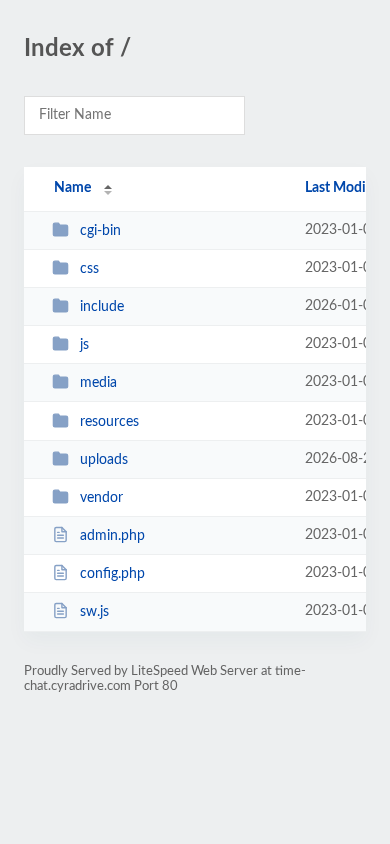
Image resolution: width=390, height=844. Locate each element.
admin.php (112, 536)
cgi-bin (100, 231)
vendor (101, 498)
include (102, 307)
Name (72, 188)
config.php (112, 574)
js (84, 345)
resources (109, 422)
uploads (104, 460)
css (89, 269)
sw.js (94, 612)
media (98, 383)
